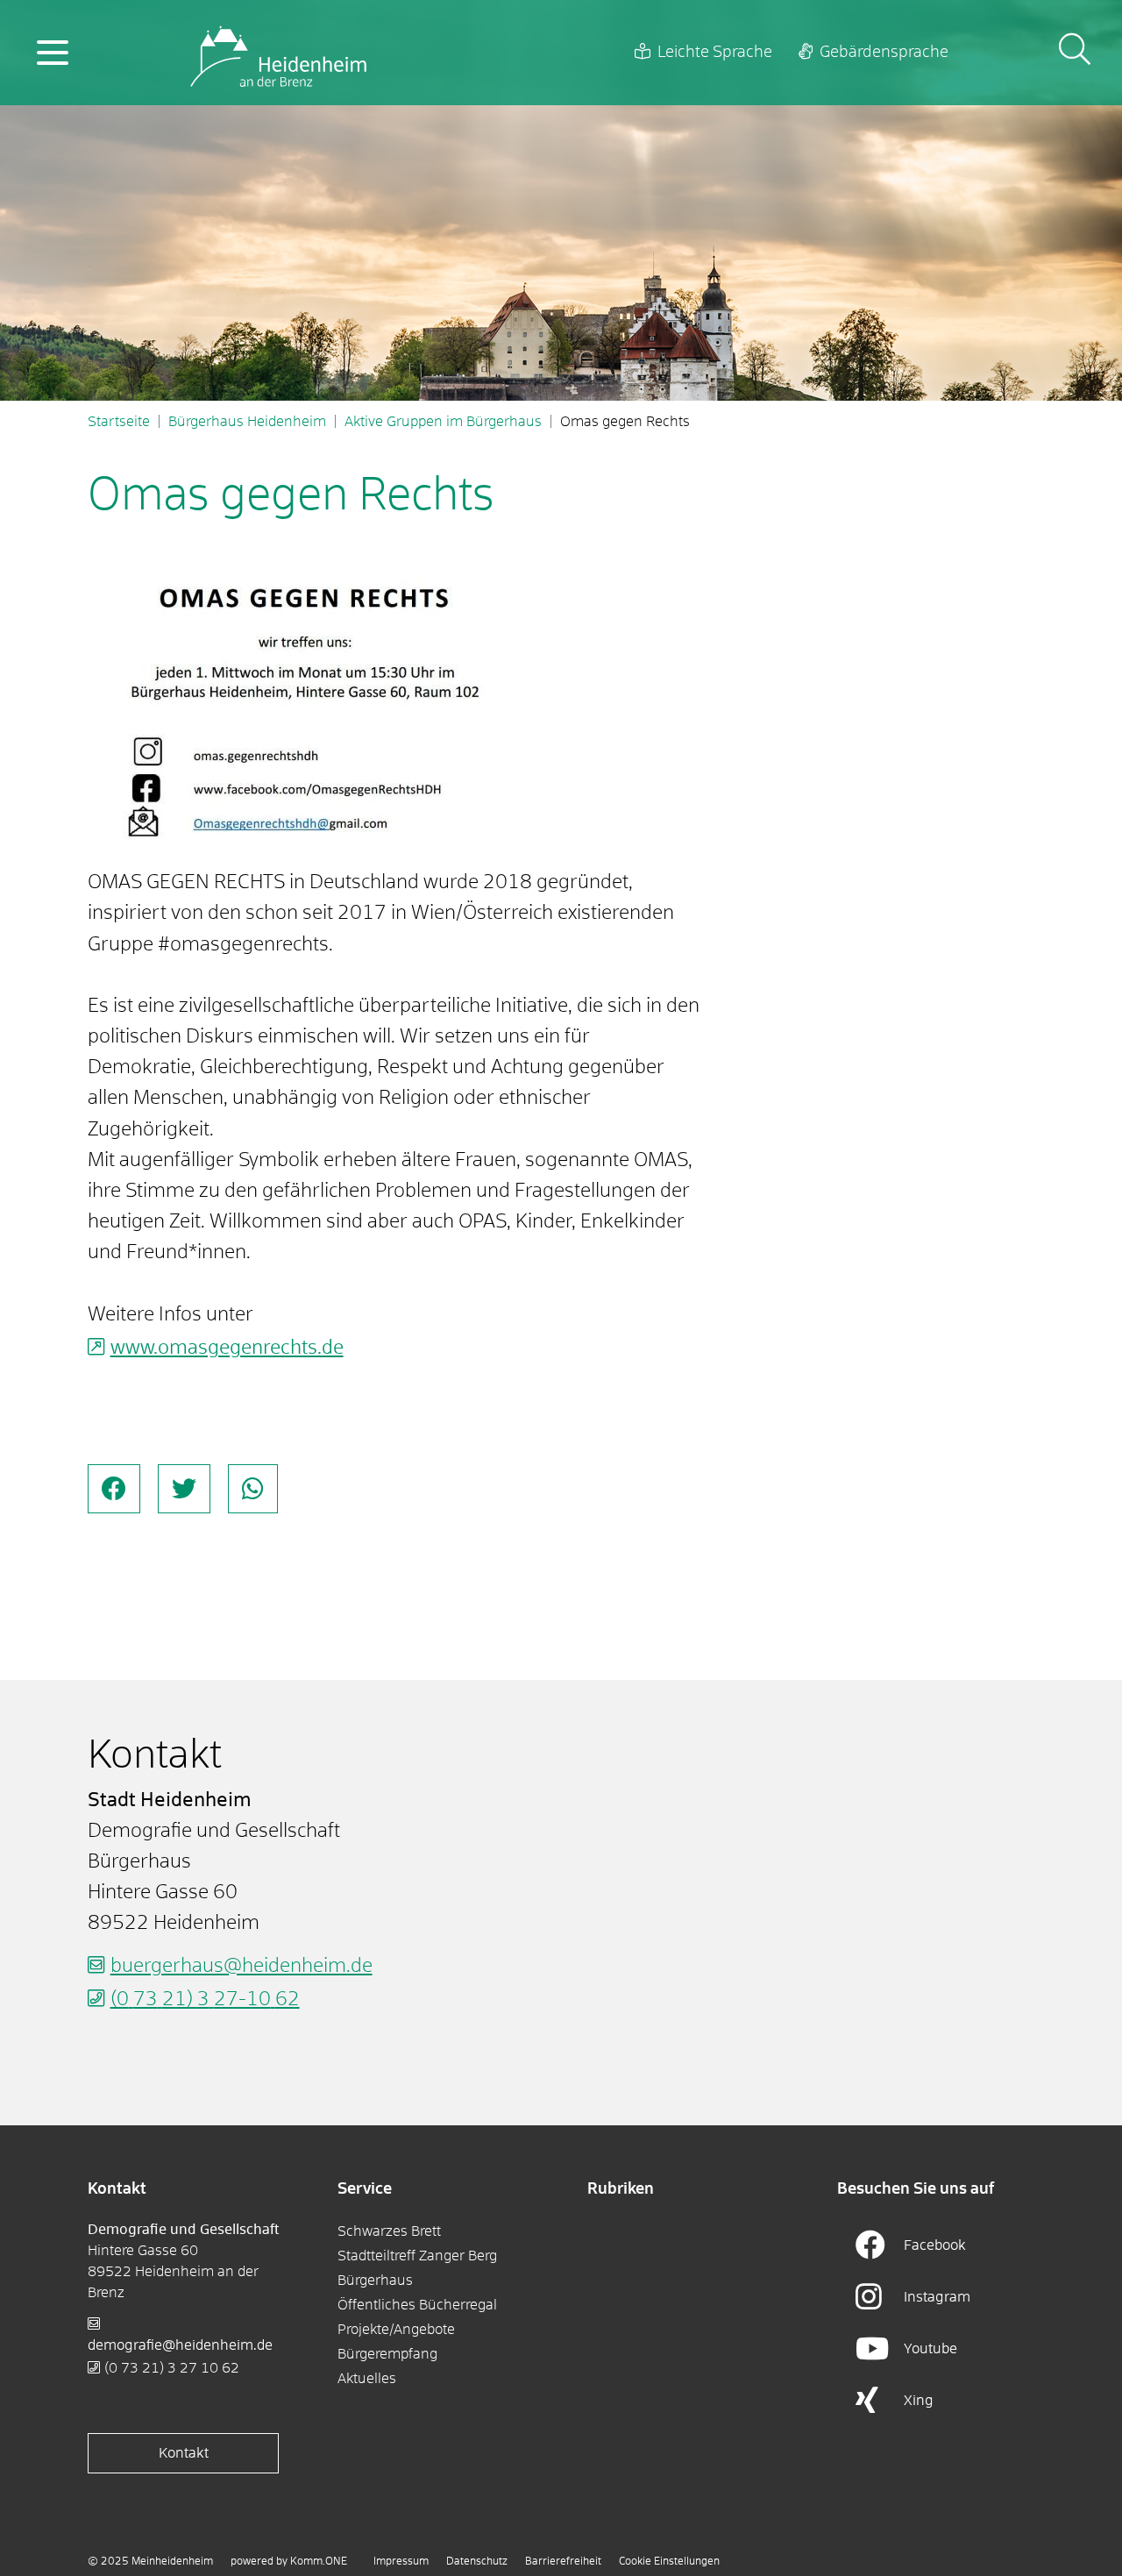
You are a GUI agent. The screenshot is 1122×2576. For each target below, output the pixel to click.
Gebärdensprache (884, 53)
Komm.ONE (319, 2562)
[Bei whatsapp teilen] (253, 1489)
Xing (919, 2401)
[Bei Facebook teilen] (114, 1489)
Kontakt (184, 2453)
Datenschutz (477, 2562)
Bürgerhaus (375, 2281)
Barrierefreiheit (563, 2562)
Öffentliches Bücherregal (417, 2305)
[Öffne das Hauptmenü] (53, 53)
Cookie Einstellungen (669, 2562)
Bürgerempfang (387, 2354)
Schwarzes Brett (389, 2231)
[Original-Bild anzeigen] (307, 703)
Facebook (935, 2245)
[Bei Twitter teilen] (184, 1489)
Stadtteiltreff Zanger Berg (417, 2256)
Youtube (930, 2349)
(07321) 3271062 (172, 2368)
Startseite (119, 422)
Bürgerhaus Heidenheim (247, 422)
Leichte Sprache (715, 53)
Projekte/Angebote (396, 2330)
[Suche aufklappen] (1075, 52)
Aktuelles (367, 2379)
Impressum (401, 2562)
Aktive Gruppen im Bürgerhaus (443, 422)
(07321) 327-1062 (205, 2000)
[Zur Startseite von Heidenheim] (278, 53)
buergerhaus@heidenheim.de (241, 1967)
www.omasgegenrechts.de (227, 1348)
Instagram (937, 2297)
